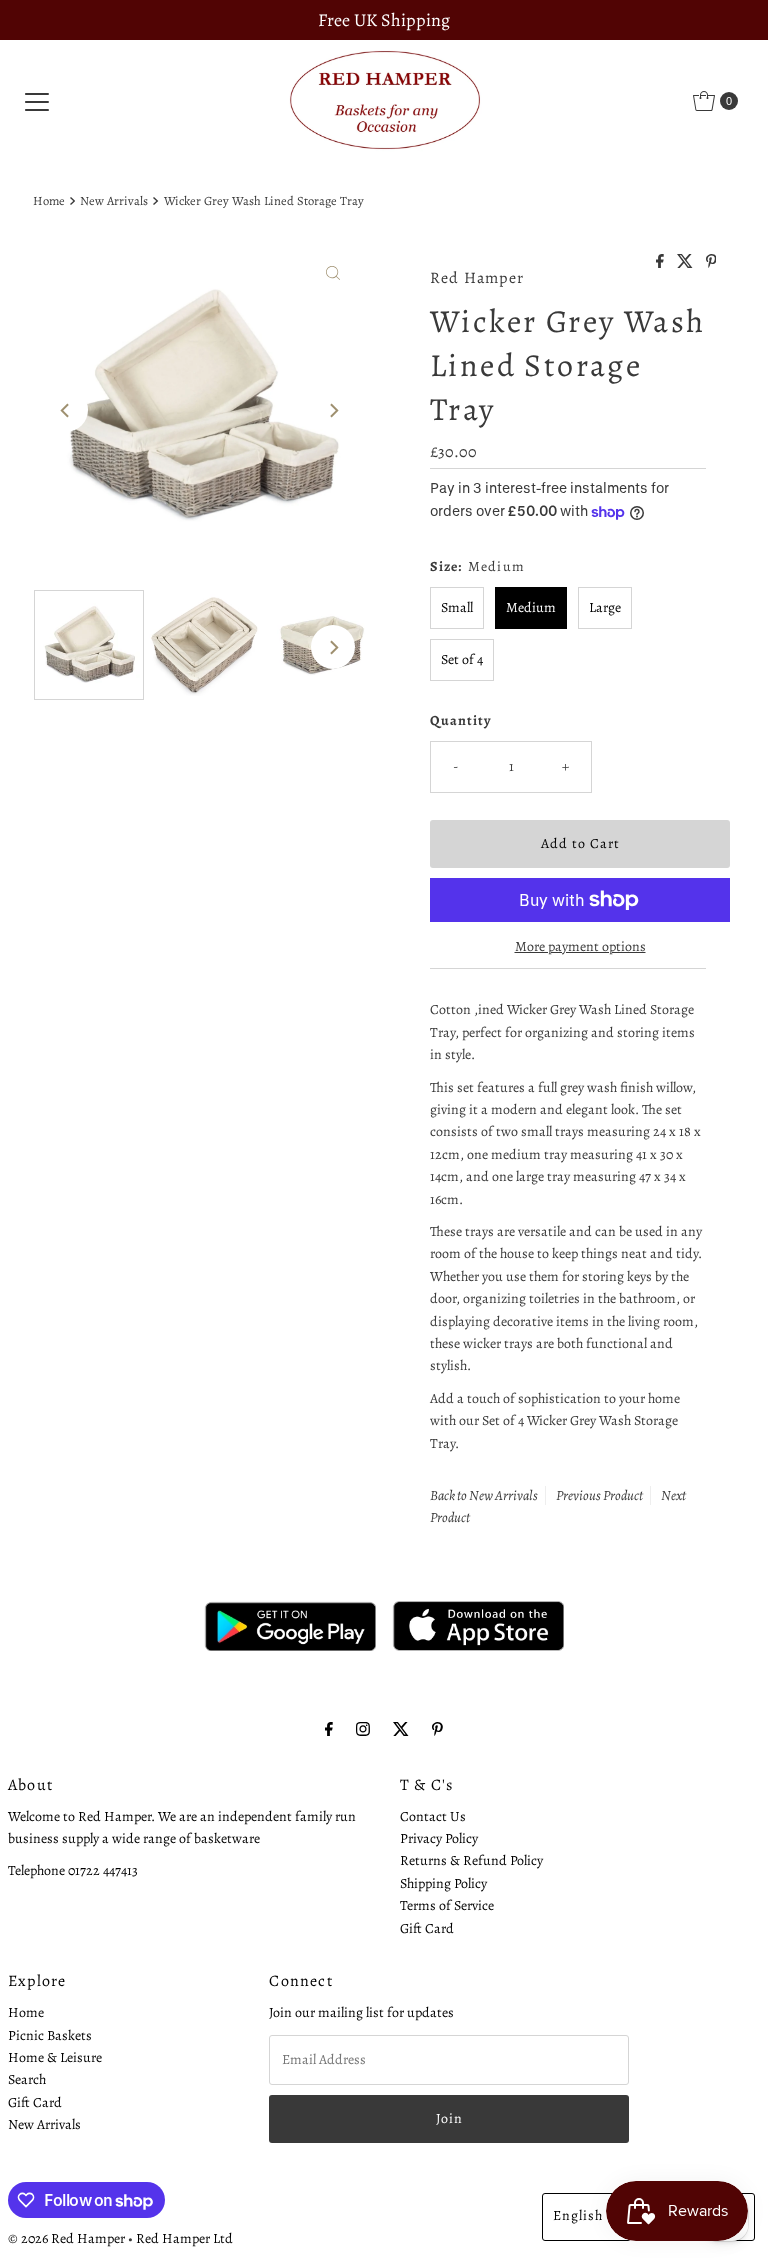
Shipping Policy (443, 1883)
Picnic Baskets (50, 2035)
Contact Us (433, 1816)
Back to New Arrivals (484, 1495)
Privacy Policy (439, 1838)
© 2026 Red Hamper (66, 2238)
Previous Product (599, 1495)
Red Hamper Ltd (184, 2238)
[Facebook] (329, 1729)
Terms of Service (447, 1905)
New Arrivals (114, 200)
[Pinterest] (437, 1729)
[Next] (333, 410)
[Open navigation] (37, 101)
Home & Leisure (55, 2057)
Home (49, 200)
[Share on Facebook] (661, 263)
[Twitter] (401, 1729)
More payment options (580, 946)
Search (27, 2079)
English (578, 2215)
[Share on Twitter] (686, 263)
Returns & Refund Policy (471, 1860)
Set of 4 (462, 659)
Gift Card (427, 1928)
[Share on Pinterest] (711, 263)
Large (605, 607)
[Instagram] (363, 1729)
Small (457, 607)
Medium (531, 607)
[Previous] (66, 410)
